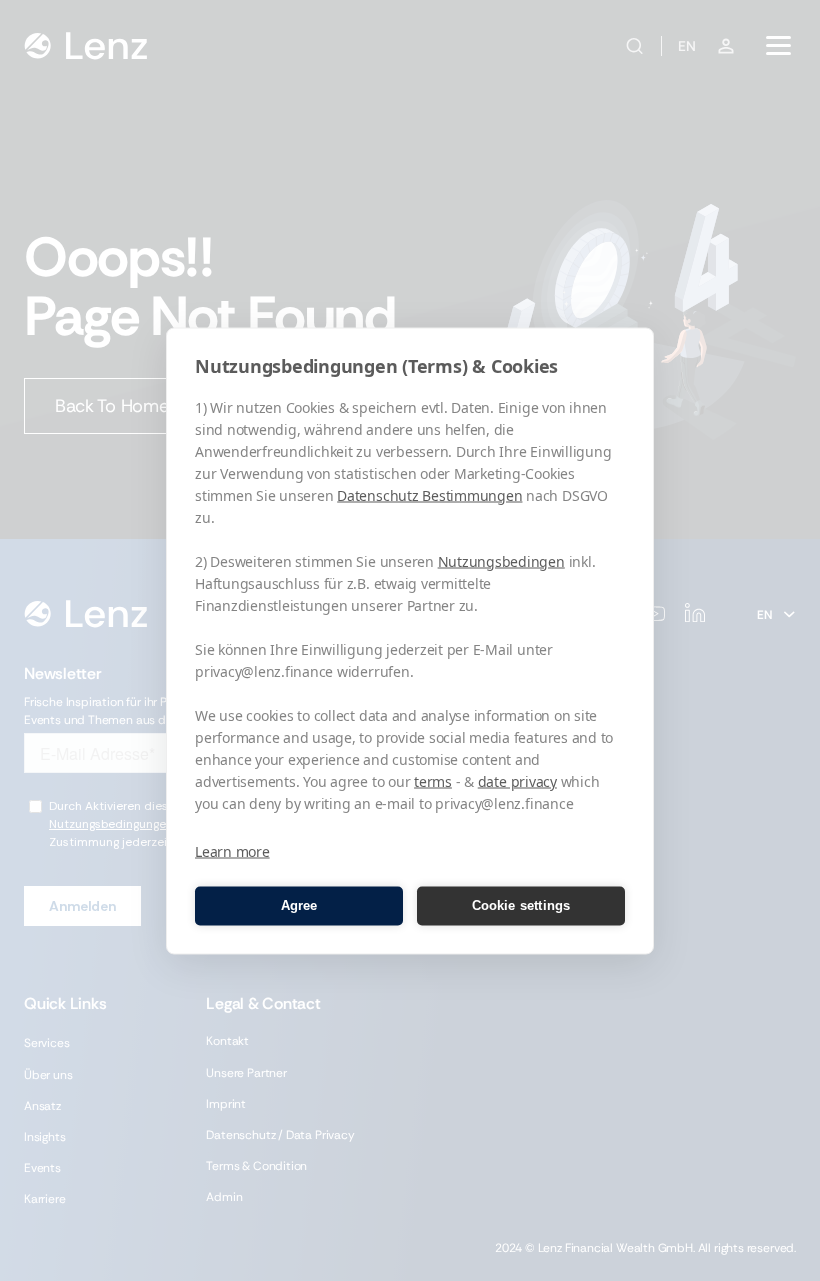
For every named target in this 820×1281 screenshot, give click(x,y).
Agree (299, 905)
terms (433, 780)
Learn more (232, 850)
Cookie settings (521, 905)
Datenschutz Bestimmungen (429, 494)
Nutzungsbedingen (501, 560)
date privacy (517, 780)
